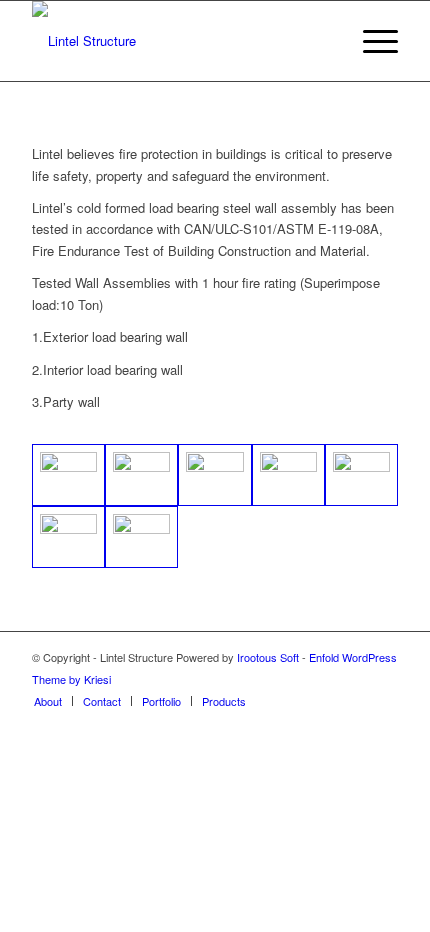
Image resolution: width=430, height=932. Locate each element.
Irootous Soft (268, 657)
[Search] (323, 41)
